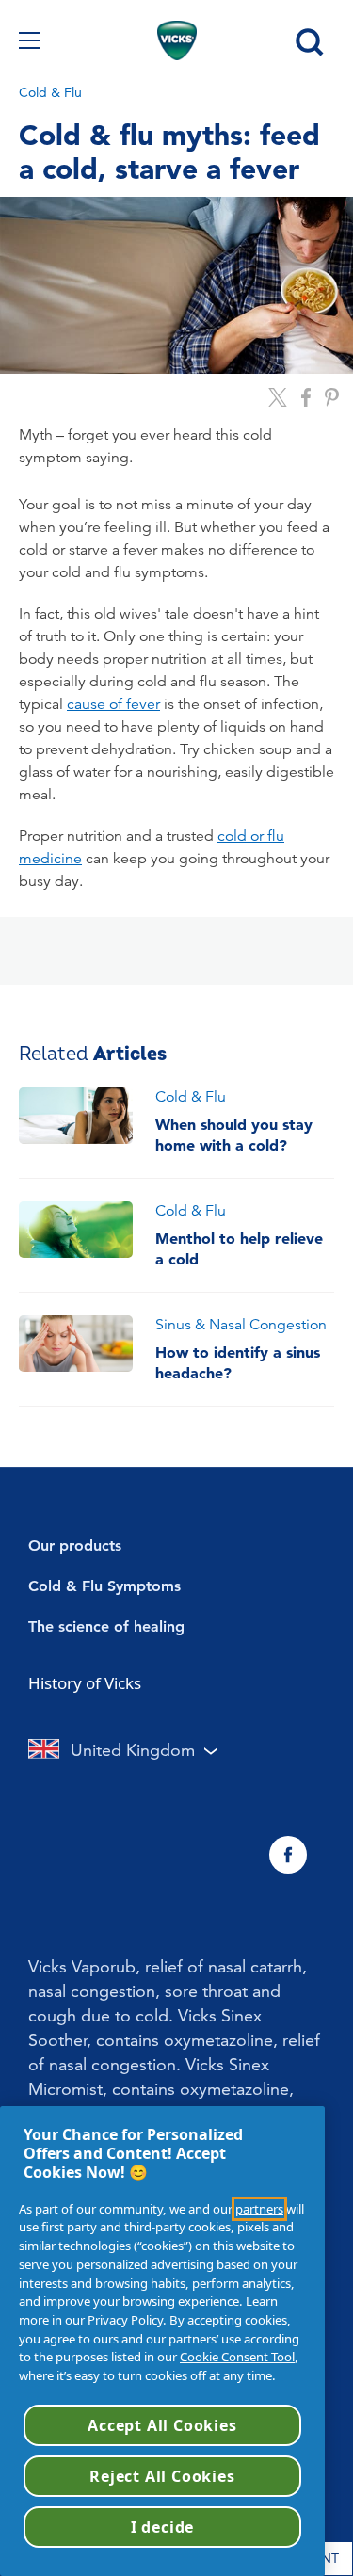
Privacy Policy (125, 2320)
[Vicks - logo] (177, 40)
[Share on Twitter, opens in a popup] (278, 397)
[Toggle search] (308, 40)
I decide (162, 2527)
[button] (319, 1546)
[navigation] (29, 40)
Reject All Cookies (162, 2476)
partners (259, 2209)
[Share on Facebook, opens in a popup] (306, 397)
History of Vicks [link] (85, 1683)
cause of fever (113, 704)
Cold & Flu (50, 92)
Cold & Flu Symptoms (104, 1586)
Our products (75, 1546)
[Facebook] (288, 1855)
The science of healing (106, 1626)
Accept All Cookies (162, 2425)
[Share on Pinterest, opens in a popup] (332, 397)
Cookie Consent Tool (237, 2357)
